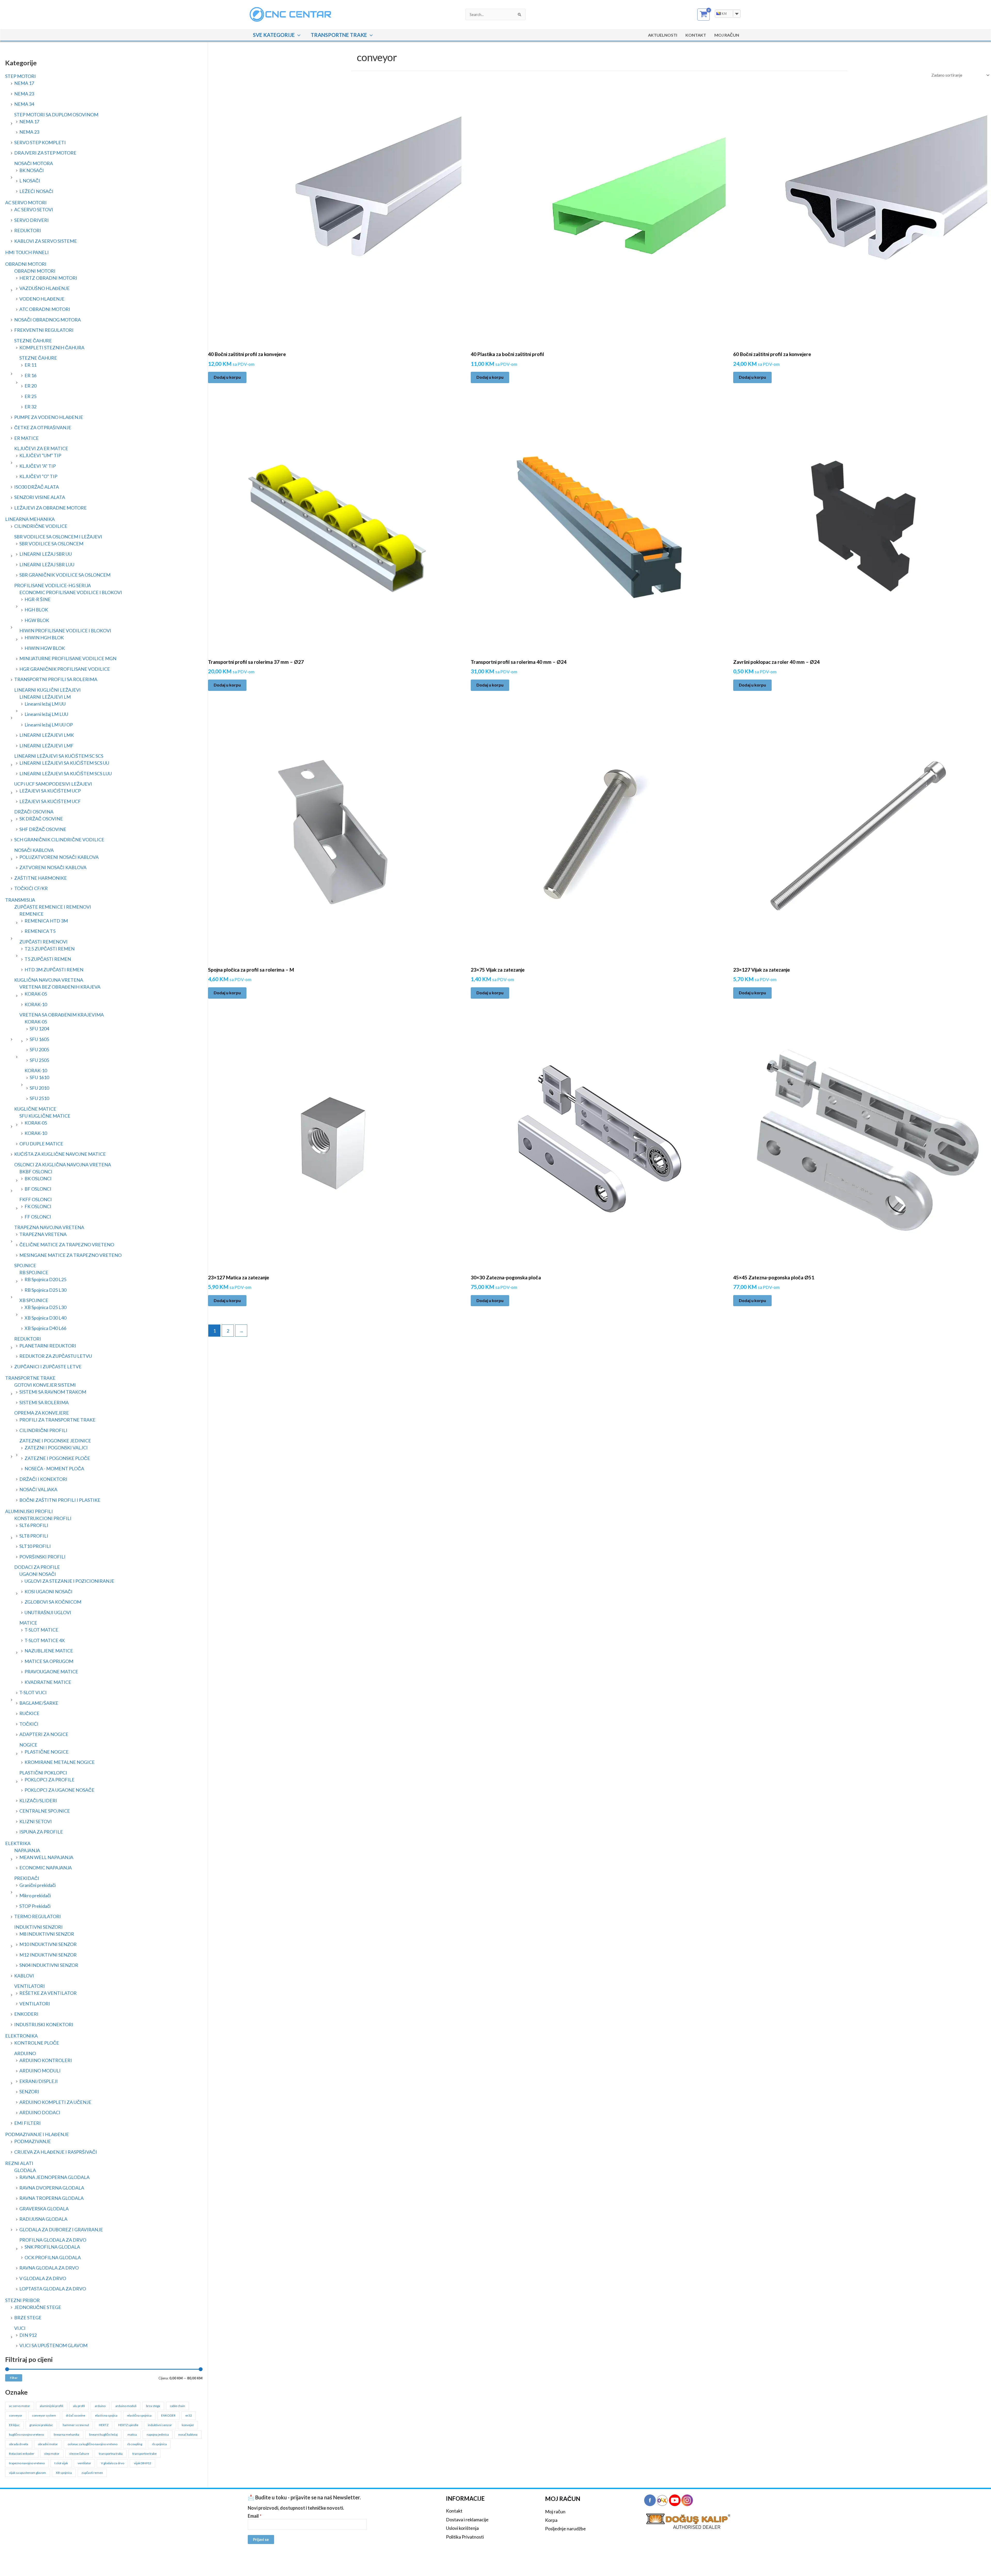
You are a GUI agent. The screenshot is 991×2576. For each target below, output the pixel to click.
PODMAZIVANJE (33, 2141)
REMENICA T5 (40, 931)
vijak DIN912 (143, 2463)
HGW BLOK (37, 620)
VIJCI (20, 2328)
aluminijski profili (51, 2406)
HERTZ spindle (128, 2425)
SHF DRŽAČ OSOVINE (43, 829)
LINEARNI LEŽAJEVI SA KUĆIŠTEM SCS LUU (66, 773)
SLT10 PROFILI (35, 1546)
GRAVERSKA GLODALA (44, 2209)
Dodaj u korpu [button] (227, 377)
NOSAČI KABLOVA (34, 850)
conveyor (16, 2415)
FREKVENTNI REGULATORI (44, 330)
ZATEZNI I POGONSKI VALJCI (56, 1448)
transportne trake (145, 2454)
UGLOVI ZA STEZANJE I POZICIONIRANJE (69, 1581)
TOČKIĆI (29, 1724)
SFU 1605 (39, 1039)
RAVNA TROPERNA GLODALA (51, 2198)
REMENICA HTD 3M (46, 921)
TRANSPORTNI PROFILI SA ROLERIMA (56, 679)
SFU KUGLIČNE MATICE (45, 1116)
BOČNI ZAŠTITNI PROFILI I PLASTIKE (60, 1500)
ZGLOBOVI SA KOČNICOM (53, 1602)
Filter (14, 2378)
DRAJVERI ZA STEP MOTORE (45, 153)
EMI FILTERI (27, 2123)
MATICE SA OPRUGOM (49, 1661)
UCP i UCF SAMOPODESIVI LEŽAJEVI (53, 784)
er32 (189, 2415)
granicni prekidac (41, 2425)
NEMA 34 (24, 104)
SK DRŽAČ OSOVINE (41, 819)
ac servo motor (19, 2406)
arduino (100, 2406)
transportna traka (111, 2454)
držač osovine (75, 2415)
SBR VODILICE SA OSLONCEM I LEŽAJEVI (58, 537)
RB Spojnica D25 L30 (45, 1290)
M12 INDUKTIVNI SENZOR (48, 1955)
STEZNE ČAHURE (33, 341)
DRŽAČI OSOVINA (34, 812)
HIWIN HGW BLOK (45, 648)
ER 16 (30, 375)
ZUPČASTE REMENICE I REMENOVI (53, 907)
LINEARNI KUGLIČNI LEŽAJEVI (47, 690)
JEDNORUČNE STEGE (38, 2307)
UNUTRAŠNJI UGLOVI (48, 1612)
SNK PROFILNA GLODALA (52, 2247)
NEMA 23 (24, 94)
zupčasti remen (92, 2473)
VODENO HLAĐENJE (42, 299)
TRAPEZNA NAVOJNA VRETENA (49, 1227)
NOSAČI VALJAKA (38, 1489)
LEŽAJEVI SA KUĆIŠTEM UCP (50, 791)
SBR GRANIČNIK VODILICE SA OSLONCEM (65, 575)
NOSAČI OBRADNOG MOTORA (47, 320)
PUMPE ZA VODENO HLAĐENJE (49, 417)
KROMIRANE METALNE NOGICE (60, 1762)
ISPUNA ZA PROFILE (41, 1832)
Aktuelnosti (663, 35)
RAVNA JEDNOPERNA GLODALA (54, 2177)
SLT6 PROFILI (34, 1525)
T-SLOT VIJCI (33, 1692)
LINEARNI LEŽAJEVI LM (45, 697)
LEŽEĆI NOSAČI (36, 191)
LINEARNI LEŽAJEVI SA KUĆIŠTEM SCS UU (64, 763)
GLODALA (25, 2170)
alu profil (79, 2406)
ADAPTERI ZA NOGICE (44, 1734)
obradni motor (48, 2444)
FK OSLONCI (38, 1206)
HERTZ (104, 2425)
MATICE (28, 1623)
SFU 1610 (39, 1077)
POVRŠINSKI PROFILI (42, 1557)
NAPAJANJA (27, 1850)
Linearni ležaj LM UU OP (49, 725)
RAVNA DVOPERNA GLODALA (52, 2188)
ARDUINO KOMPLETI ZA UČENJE (55, 2102)
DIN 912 (28, 2335)
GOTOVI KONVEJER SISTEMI (45, 1385)
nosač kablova (188, 2434)
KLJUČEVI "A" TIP (38, 466)
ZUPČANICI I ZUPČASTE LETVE (48, 1367)
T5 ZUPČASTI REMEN (48, 959)
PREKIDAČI (27, 1878)
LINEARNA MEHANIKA (30, 519)
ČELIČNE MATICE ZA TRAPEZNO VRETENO (67, 1245)
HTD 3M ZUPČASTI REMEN (54, 970)
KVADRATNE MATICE (48, 1682)
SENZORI (29, 2092)
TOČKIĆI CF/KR (31, 888)
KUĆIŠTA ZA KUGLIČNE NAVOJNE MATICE (60, 1154)
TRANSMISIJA (20, 900)
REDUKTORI (28, 230)
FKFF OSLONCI (36, 1199)
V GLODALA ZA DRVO (43, 2278)
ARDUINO (25, 2053)
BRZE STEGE (28, 2317)
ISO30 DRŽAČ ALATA (37, 487)
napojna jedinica (158, 2434)
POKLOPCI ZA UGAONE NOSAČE (59, 1790)
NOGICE (28, 1745)
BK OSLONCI (38, 1178)
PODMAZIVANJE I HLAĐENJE (37, 2134)
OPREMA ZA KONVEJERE (42, 1413)
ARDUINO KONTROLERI (46, 2060)
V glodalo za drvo (113, 2463)
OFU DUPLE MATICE (41, 1144)
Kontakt (696, 35)
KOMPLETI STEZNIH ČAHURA (52, 348)
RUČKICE (29, 1713)
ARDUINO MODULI (40, 2071)
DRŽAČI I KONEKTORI (43, 1479)
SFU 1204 (39, 1029)
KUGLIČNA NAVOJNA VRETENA (49, 980)
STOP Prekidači (35, 1906)
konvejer (188, 2425)
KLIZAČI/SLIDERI (38, 1800)
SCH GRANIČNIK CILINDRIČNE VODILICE (59, 839)
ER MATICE (26, 438)
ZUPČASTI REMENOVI (43, 942)
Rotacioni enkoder (22, 2454)
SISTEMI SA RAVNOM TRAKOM (53, 1392)
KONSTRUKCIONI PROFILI (43, 1518)
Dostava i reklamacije (467, 2520)
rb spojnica (159, 2444)
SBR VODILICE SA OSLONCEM (51, 544)
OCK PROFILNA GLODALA (53, 2257)
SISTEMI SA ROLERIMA (44, 1402)
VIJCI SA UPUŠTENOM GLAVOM (53, 2345)
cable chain (177, 2406)
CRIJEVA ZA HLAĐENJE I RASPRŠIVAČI (56, 2152)
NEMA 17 (24, 83)
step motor (52, 2454)
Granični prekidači (38, 1885)
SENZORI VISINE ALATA (40, 497)
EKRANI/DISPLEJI (39, 2081)
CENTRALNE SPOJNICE (45, 1811)
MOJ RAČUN (727, 35)
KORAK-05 (36, 994)
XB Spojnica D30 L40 (45, 1318)
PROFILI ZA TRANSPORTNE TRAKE (57, 1420)
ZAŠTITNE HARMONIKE (41, 878)
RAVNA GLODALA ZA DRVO (49, 2268)
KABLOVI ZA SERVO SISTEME (46, 241)
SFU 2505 (39, 1060)
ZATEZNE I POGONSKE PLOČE (57, 1458)
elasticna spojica (106, 2415)
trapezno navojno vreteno (27, 2463)
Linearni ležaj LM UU (45, 704)
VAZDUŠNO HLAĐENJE (45, 288)
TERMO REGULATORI (38, 1916)
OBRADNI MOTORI (26, 264)
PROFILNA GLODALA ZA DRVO (53, 2240)
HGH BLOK (36, 610)
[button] (298, 35)
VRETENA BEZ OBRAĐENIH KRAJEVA (60, 987)
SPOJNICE (25, 1265)
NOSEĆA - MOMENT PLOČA (54, 1468)
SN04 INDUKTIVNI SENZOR (49, 1965)
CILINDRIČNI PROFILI (43, 1430)
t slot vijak (61, 2463)
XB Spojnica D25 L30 (45, 1307)
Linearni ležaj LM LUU (46, 714)
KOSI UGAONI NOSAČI (49, 1592)
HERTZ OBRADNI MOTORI (48, 278)
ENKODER (168, 2415)
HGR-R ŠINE (38, 599)
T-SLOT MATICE (41, 1630)
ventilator (84, 2463)
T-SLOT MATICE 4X (45, 1640)
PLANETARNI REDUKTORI (48, 1346)
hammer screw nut (76, 2425)
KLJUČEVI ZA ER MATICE (41, 448)
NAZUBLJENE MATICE (49, 1651)
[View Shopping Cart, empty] (704, 15)
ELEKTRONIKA (21, 2036)
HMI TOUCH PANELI (27, 252)
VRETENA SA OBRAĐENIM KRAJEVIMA (62, 1015)
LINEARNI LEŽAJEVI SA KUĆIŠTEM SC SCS (59, 756)
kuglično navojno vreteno (26, 2434)
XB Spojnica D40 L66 (45, 1328)
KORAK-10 (36, 1004)
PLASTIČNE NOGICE (47, 1752)
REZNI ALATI (19, 2163)
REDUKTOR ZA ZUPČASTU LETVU (56, 1356)
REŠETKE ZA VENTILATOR (48, 1993)
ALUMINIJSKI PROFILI (29, 1511)
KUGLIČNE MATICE (35, 1109)
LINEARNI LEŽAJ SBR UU (46, 554)
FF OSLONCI (38, 1217)
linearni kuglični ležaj (103, 2434)
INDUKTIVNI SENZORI (38, 1927)
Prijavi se (261, 2539)
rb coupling (135, 2444)
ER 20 (30, 386)
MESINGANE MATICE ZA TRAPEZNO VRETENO (70, 1255)
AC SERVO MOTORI (26, 203)
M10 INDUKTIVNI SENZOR (48, 1944)
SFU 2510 (39, 1098)
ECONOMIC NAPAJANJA (46, 1868)
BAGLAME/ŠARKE (39, 1703)
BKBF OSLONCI (36, 1172)
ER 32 (30, 407)
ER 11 (30, 365)
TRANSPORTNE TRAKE (339, 35)
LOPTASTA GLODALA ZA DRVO (53, 2289)
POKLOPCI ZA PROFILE (50, 1780)
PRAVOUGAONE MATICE (51, 1671)
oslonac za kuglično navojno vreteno (93, 2444)
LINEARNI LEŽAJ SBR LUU (47, 564)
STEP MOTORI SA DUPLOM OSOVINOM (56, 115)
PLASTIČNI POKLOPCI (43, 1773)
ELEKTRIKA (18, 1843)
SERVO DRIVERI (31, 220)
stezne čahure (79, 2454)
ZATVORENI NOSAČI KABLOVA (53, 867)
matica (132, 2434)
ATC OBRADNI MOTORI (45, 309)
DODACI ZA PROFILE (37, 1567)
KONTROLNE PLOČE (37, 2043)
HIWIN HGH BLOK (44, 637)
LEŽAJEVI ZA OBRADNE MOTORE (50, 508)
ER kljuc (14, 2425)
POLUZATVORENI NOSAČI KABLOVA (59, 857)
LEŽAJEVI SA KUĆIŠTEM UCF (50, 801)
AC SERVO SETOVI (34, 209)
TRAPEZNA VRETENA (43, 1234)
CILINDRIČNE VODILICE (41, 526)
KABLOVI (24, 1976)
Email (255, 2516)
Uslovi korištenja (462, 2528)
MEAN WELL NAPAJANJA (46, 1857)
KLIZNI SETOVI (36, 1821)
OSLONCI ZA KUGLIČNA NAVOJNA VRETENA (63, 1165)
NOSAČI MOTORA (34, 163)
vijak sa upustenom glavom (27, 2473)
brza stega (153, 2406)
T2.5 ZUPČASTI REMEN (50, 949)
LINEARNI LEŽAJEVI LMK (47, 735)
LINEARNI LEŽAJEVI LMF (46, 746)
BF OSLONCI (38, 1189)
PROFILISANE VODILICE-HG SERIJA (53, 585)
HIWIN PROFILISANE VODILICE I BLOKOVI (65, 631)
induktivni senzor (160, 2425)
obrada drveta (19, 2444)
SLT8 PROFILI (34, 1536)
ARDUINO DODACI (40, 2112)
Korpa (551, 2520)
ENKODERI (26, 2014)
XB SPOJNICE (34, 1300)
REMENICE (31, 914)
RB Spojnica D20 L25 (45, 1279)
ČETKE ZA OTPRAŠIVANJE (43, 427)
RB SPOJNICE (34, 1272)
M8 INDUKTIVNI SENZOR (47, 1934)
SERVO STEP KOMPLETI (40, 142)
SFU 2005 (39, 1049)
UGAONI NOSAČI (38, 1574)
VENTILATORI (30, 1986)
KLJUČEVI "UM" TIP (40, 455)
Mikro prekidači (35, 1895)
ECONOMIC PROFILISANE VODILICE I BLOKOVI (71, 592)
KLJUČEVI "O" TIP (38, 476)
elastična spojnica (139, 2415)
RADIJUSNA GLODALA (43, 2219)
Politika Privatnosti (465, 2537)
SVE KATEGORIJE (274, 35)
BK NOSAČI (32, 170)
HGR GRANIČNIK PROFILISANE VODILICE (65, 669)
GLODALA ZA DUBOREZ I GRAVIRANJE (61, 2230)
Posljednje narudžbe (565, 2529)
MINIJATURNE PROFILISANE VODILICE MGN (68, 658)
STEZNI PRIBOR (22, 2300)
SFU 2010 (39, 1088)
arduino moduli (126, 2406)
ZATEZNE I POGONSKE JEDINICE (55, 1441)
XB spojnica (64, 2473)
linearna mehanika (66, 2434)
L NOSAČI (30, 181)
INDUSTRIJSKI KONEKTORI (44, 2024)
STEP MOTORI (21, 76)
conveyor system (44, 2415)
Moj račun (555, 2512)
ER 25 (30, 396)
